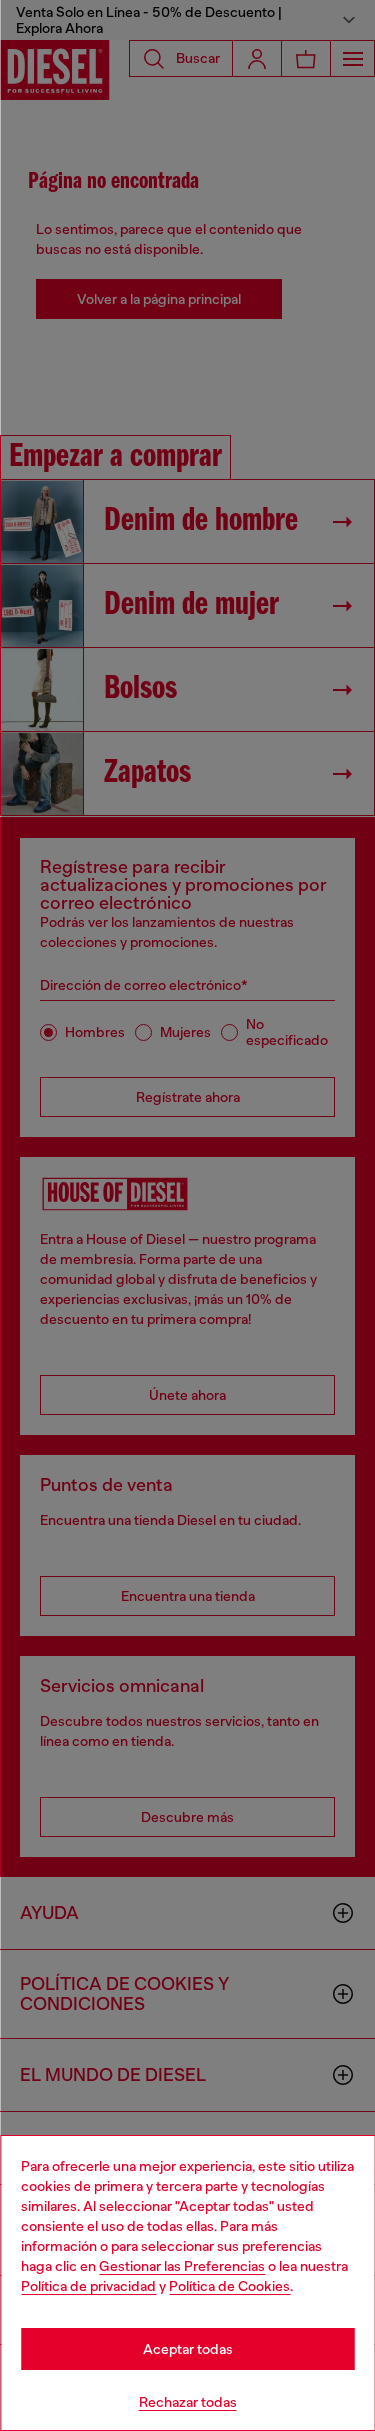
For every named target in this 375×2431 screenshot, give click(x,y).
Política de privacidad (88, 2286)
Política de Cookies (229, 2286)
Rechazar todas (188, 2402)
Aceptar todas (188, 2349)
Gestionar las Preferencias (182, 2266)
